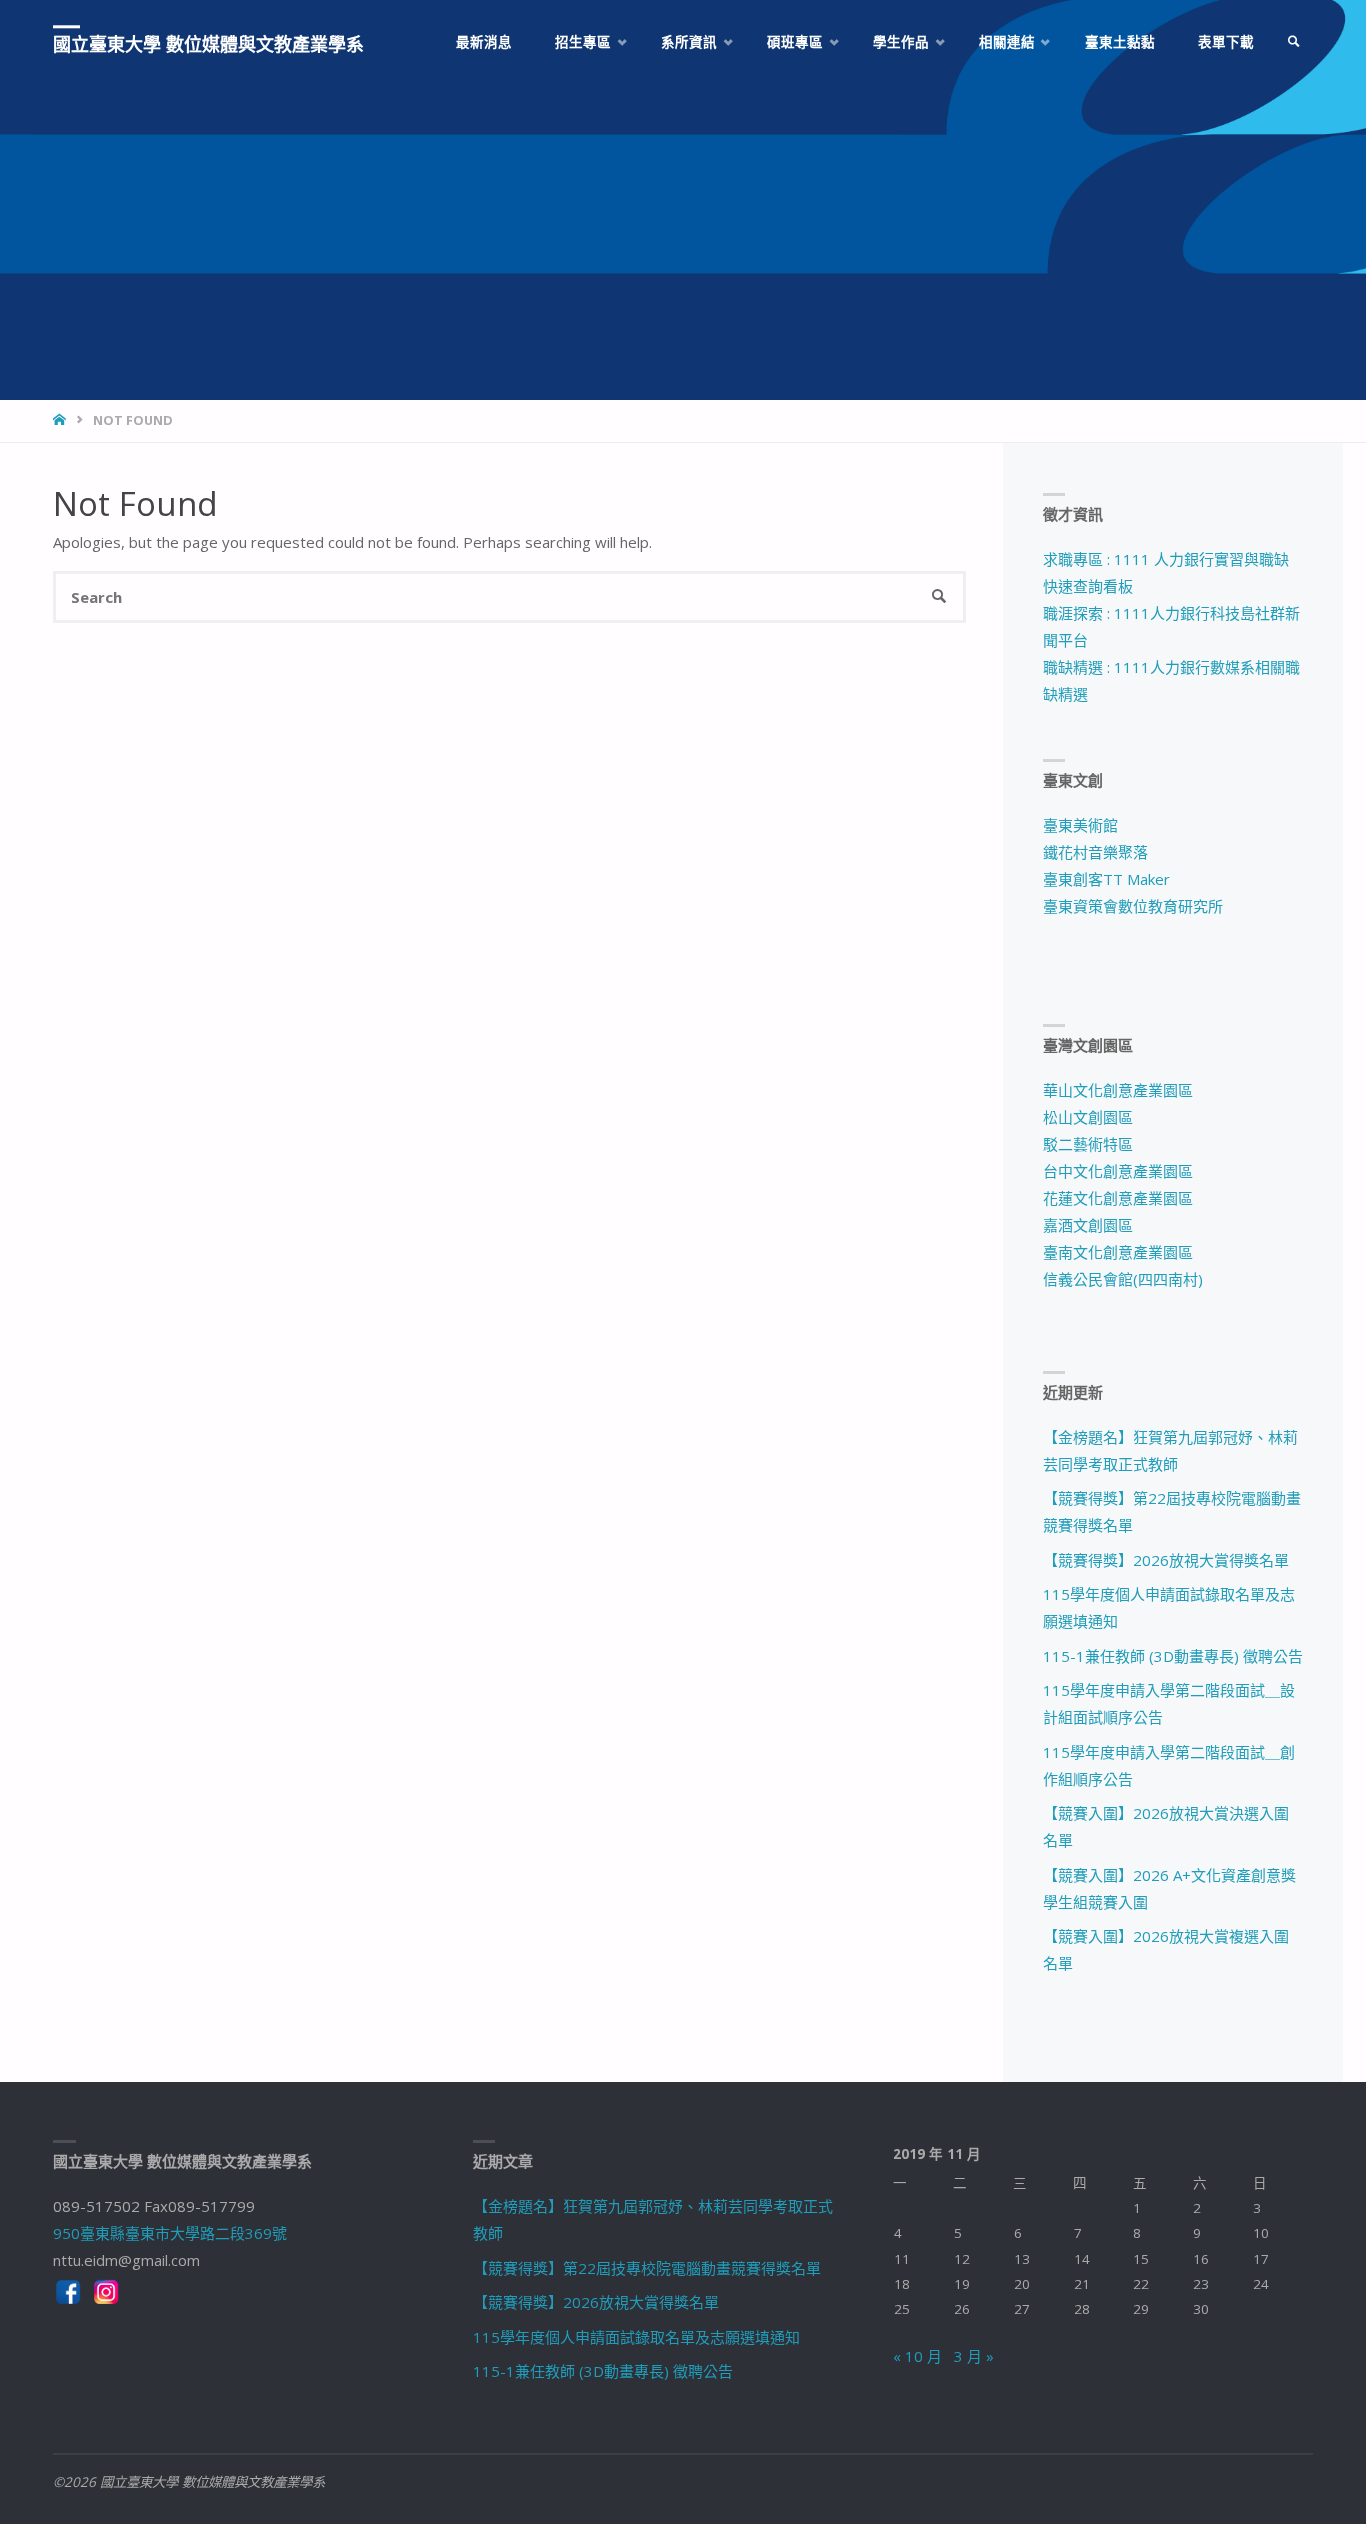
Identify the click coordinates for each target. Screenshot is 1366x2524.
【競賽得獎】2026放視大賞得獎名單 (1166, 1560)
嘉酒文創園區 (1088, 1225)
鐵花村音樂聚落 (1095, 852)
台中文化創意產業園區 (1118, 1171)
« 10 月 (917, 2356)
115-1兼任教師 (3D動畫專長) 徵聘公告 (1173, 1656)
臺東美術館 (1080, 825)
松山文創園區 (1088, 1117)
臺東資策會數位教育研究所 (1133, 906)
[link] (1294, 42)
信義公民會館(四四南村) (1123, 1279)
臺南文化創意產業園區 (1118, 1252)
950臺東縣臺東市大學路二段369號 (170, 2233)
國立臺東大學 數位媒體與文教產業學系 (208, 44)
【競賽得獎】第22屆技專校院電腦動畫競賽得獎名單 (647, 2268)
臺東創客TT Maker (1106, 879)
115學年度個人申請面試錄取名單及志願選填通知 (636, 2337)
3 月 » (974, 2356)
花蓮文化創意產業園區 (1118, 1198)
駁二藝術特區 (1088, 1144)
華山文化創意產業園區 (1118, 1090)
